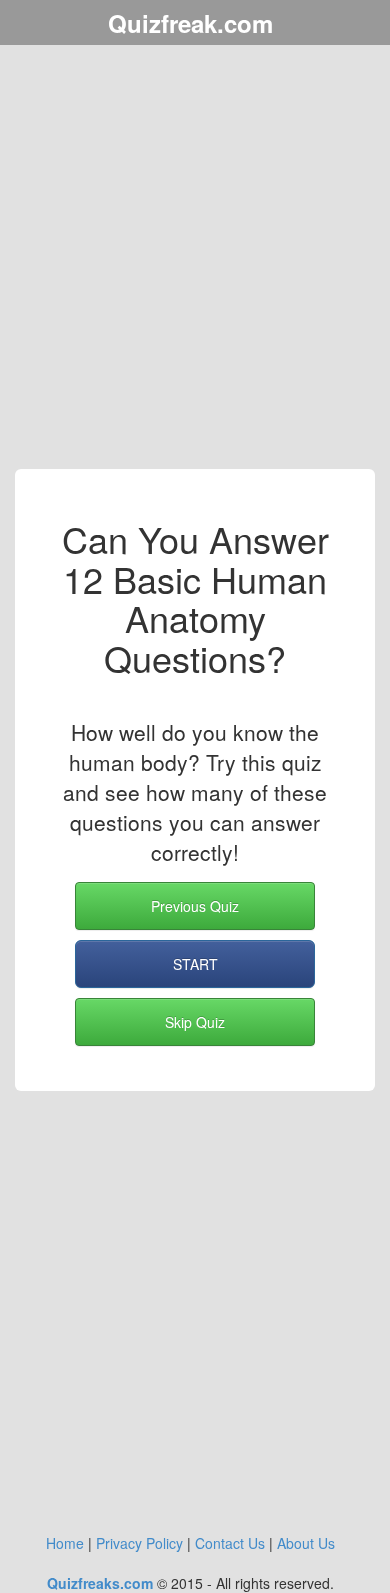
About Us (306, 1543)
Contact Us (230, 1543)
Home (65, 1543)
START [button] (195, 964)
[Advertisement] (195, 260)
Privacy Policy (139, 1543)
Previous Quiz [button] (195, 906)
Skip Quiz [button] (195, 1022)
